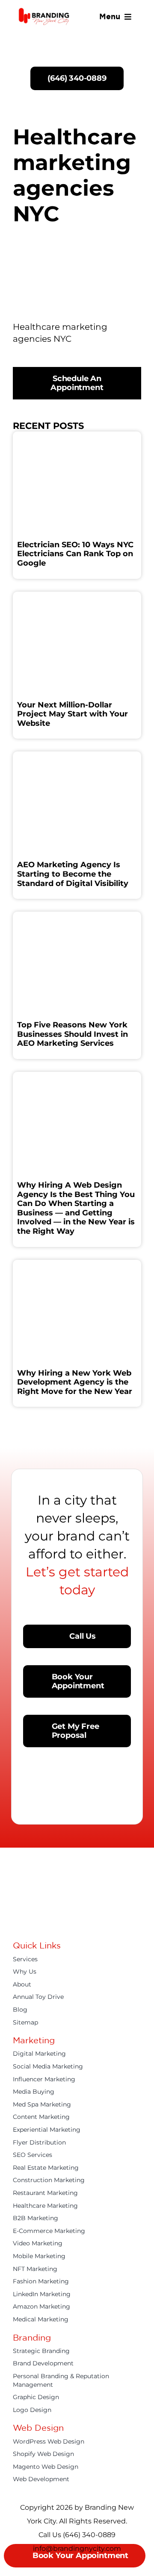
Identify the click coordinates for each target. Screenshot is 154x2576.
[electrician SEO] (77, 436)
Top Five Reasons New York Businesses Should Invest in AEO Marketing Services (73, 1034)
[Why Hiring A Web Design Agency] (77, 1076)
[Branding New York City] (44, 10)
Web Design (38, 2428)
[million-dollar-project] (77, 596)
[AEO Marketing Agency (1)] (77, 756)
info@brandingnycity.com (77, 2548)
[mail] (109, 1922)
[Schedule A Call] (77, 37)
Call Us (51, 2535)
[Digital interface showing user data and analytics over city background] (77, 1264)
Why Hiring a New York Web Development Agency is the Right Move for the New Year (75, 1382)
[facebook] (16, 1922)
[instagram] (47, 1922)
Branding (32, 2337)
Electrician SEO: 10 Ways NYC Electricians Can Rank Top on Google (75, 554)
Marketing (34, 2040)
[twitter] (32, 1922)
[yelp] (93, 1922)
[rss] (78, 1922)
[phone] (124, 1922)
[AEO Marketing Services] (77, 916)
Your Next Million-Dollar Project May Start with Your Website (73, 714)
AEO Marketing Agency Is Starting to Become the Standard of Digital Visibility (73, 874)
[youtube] (62, 1922)
